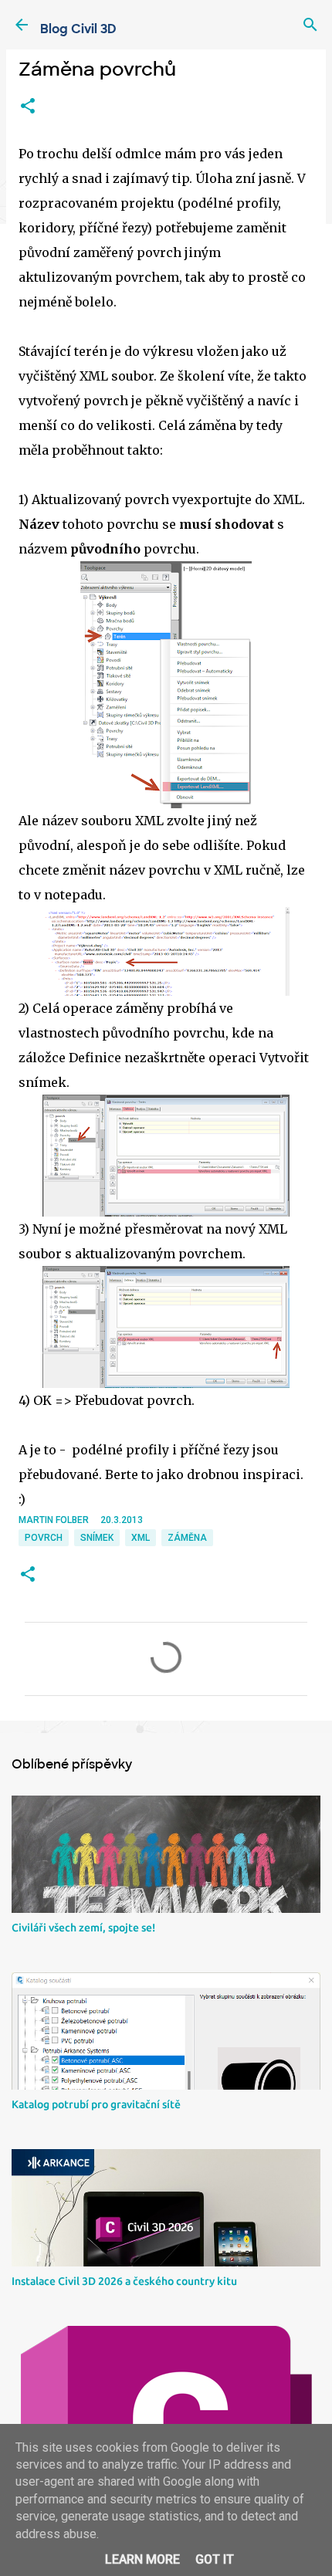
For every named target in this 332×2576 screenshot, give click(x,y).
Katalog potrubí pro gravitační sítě (96, 2104)
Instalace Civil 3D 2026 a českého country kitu (124, 2281)
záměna (187, 1538)
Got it (215, 2559)
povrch (44, 1538)
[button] (28, 107)
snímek (97, 1538)
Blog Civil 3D (78, 29)
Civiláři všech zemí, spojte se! (83, 1928)
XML (141, 1538)
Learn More (142, 2559)
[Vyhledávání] (310, 25)
